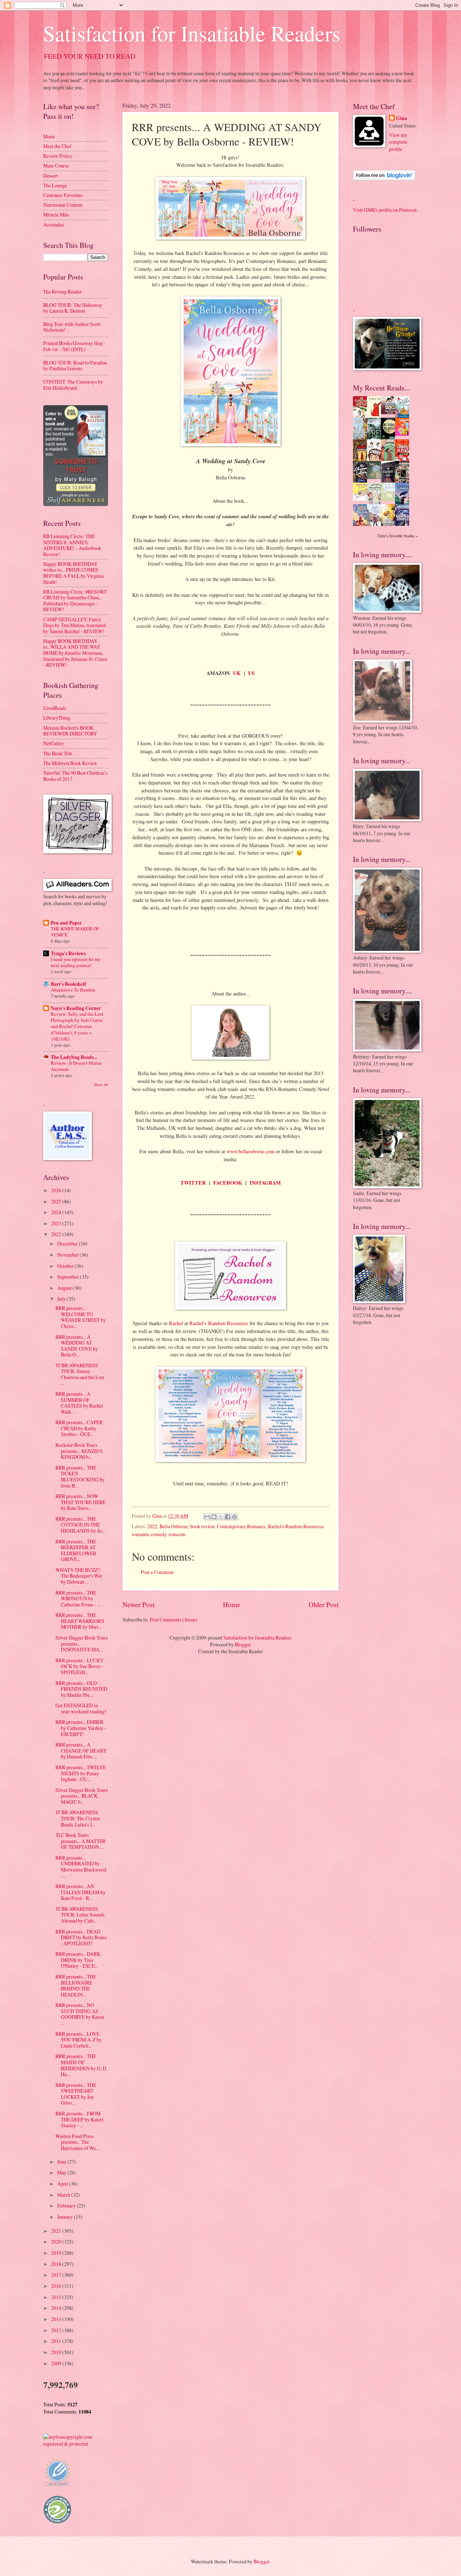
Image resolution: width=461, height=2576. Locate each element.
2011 (57, 2341)
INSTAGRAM (265, 1183)
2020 (57, 2242)
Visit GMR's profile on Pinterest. (385, 210)
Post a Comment (157, 1572)
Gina (402, 118)
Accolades (53, 225)
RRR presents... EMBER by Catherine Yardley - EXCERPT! (81, 1728)
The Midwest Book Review (70, 763)
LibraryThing (57, 718)
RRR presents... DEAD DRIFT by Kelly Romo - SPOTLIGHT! (81, 1937)
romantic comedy (149, 1534)
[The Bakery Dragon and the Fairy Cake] (362, 525)
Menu (49, 136)
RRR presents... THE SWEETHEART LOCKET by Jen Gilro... (76, 2094)
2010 (57, 2352)
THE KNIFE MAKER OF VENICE (75, 932)
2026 (57, 1190)
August (65, 1288)
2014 (57, 2308)
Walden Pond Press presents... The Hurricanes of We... (77, 2142)
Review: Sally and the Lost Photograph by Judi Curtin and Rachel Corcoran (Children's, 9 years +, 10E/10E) (77, 1026)
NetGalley (53, 743)
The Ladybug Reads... (74, 1057)
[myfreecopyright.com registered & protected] (76, 2444)
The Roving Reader (62, 292)
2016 (57, 2286)
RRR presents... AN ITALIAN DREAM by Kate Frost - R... (80, 1892)
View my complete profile (398, 142)
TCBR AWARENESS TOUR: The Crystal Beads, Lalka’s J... (78, 1818)
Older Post (324, 1604)
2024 (57, 1212)
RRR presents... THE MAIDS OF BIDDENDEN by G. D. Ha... (81, 2065)
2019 (57, 2253)
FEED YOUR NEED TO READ (90, 56)
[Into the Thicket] (376, 477)
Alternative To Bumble (73, 990)
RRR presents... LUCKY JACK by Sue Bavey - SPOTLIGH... (80, 1666)
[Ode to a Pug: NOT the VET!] (362, 499)
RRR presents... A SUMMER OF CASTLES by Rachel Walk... (79, 1403)
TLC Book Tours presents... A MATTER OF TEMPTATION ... (80, 1841)
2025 (57, 1201)
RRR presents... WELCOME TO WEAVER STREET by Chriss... (81, 1317)
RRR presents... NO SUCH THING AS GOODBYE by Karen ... (80, 2014)
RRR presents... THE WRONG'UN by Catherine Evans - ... (78, 1598)
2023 (57, 1223)
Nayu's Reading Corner (76, 1008)
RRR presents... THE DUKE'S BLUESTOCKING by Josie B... (80, 1477)
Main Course (56, 166)
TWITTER (193, 1183)
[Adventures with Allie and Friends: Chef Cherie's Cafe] (376, 503)
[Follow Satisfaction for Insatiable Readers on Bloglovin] (384, 178)
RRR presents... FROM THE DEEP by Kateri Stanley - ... (79, 2119)
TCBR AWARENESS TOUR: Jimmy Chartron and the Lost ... (80, 1374)
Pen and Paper (66, 923)
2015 (57, 2297)
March (64, 2195)
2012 (57, 2330)
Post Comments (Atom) (174, 1620)
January (66, 2217)
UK (237, 673)
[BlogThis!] (214, 1517)
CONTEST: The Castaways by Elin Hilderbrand (73, 385)
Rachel (176, 1323)
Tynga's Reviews (68, 953)
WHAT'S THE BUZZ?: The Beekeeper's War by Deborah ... (79, 1576)
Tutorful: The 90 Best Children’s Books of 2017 (75, 776)
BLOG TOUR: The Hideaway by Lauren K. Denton (73, 308)
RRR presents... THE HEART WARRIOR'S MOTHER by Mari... (80, 1621)
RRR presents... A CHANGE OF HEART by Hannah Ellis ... (81, 1750)
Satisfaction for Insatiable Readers (192, 33)
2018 (57, 2264)
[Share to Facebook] (228, 1517)
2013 (57, 2319)
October (66, 1266)
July (62, 1299)
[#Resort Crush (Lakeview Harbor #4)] (390, 412)
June (62, 2162)
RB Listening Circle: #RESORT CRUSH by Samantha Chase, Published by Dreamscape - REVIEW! (75, 601)
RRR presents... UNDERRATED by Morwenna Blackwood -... (81, 1867)
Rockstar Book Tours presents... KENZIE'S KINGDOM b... (79, 1451)
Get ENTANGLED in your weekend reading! (81, 1708)
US (251, 673)
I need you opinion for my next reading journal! (76, 962)
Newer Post (138, 1604)
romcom (177, 1534)
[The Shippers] (404, 434)
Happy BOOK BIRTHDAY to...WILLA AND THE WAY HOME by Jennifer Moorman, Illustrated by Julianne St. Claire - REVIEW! (75, 653)
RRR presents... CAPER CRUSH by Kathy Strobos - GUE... (79, 1428)
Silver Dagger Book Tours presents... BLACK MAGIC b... (82, 1796)
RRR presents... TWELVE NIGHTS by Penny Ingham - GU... (81, 1773)
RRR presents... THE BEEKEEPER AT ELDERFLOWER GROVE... (76, 1550)
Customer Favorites (63, 195)
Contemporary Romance (241, 1526)
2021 (57, 2231)
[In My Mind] (376, 460)
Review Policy (58, 156)
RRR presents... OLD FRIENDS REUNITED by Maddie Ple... (81, 1689)
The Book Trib (58, 753)
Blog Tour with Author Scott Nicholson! (72, 327)
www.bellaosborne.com (250, 1151)
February (67, 2206)
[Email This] (207, 1517)
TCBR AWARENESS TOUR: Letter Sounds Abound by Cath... (80, 1915)
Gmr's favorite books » (398, 536)
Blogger (243, 1644)
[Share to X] (221, 1517)
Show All (101, 1084)
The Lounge (55, 185)
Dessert (51, 176)
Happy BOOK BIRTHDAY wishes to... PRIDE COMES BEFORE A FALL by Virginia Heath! (73, 573)
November (68, 1255)
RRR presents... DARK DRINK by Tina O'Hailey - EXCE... (78, 1960)
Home (232, 1604)
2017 (57, 2275)
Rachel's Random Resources (219, 1323)
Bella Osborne (174, 1526)
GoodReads (55, 708)
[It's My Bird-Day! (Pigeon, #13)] (390, 499)
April (63, 2184)
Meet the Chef (57, 146)
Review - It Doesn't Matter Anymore (76, 1066)
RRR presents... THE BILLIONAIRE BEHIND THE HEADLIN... (76, 1985)
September (69, 1277)
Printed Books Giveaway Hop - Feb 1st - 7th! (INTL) (74, 346)
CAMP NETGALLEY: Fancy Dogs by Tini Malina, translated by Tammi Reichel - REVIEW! (75, 625)
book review (202, 1526)
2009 (57, 2363)
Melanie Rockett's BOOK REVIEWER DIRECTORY (70, 731)
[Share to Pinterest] (234, 1517)
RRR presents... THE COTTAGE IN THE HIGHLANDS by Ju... (80, 1525)
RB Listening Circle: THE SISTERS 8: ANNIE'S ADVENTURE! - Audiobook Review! (72, 545)
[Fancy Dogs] (376, 416)
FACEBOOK (228, 1183)
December (68, 1244)
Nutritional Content (63, 205)
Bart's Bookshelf (68, 984)
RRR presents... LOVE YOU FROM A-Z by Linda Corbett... (79, 2040)
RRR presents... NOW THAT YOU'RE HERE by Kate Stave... (80, 1502)
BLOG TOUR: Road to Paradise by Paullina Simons (75, 366)
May (62, 2172)
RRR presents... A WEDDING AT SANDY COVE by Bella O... (77, 1346)
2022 (152, 1526)
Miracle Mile (56, 214)
